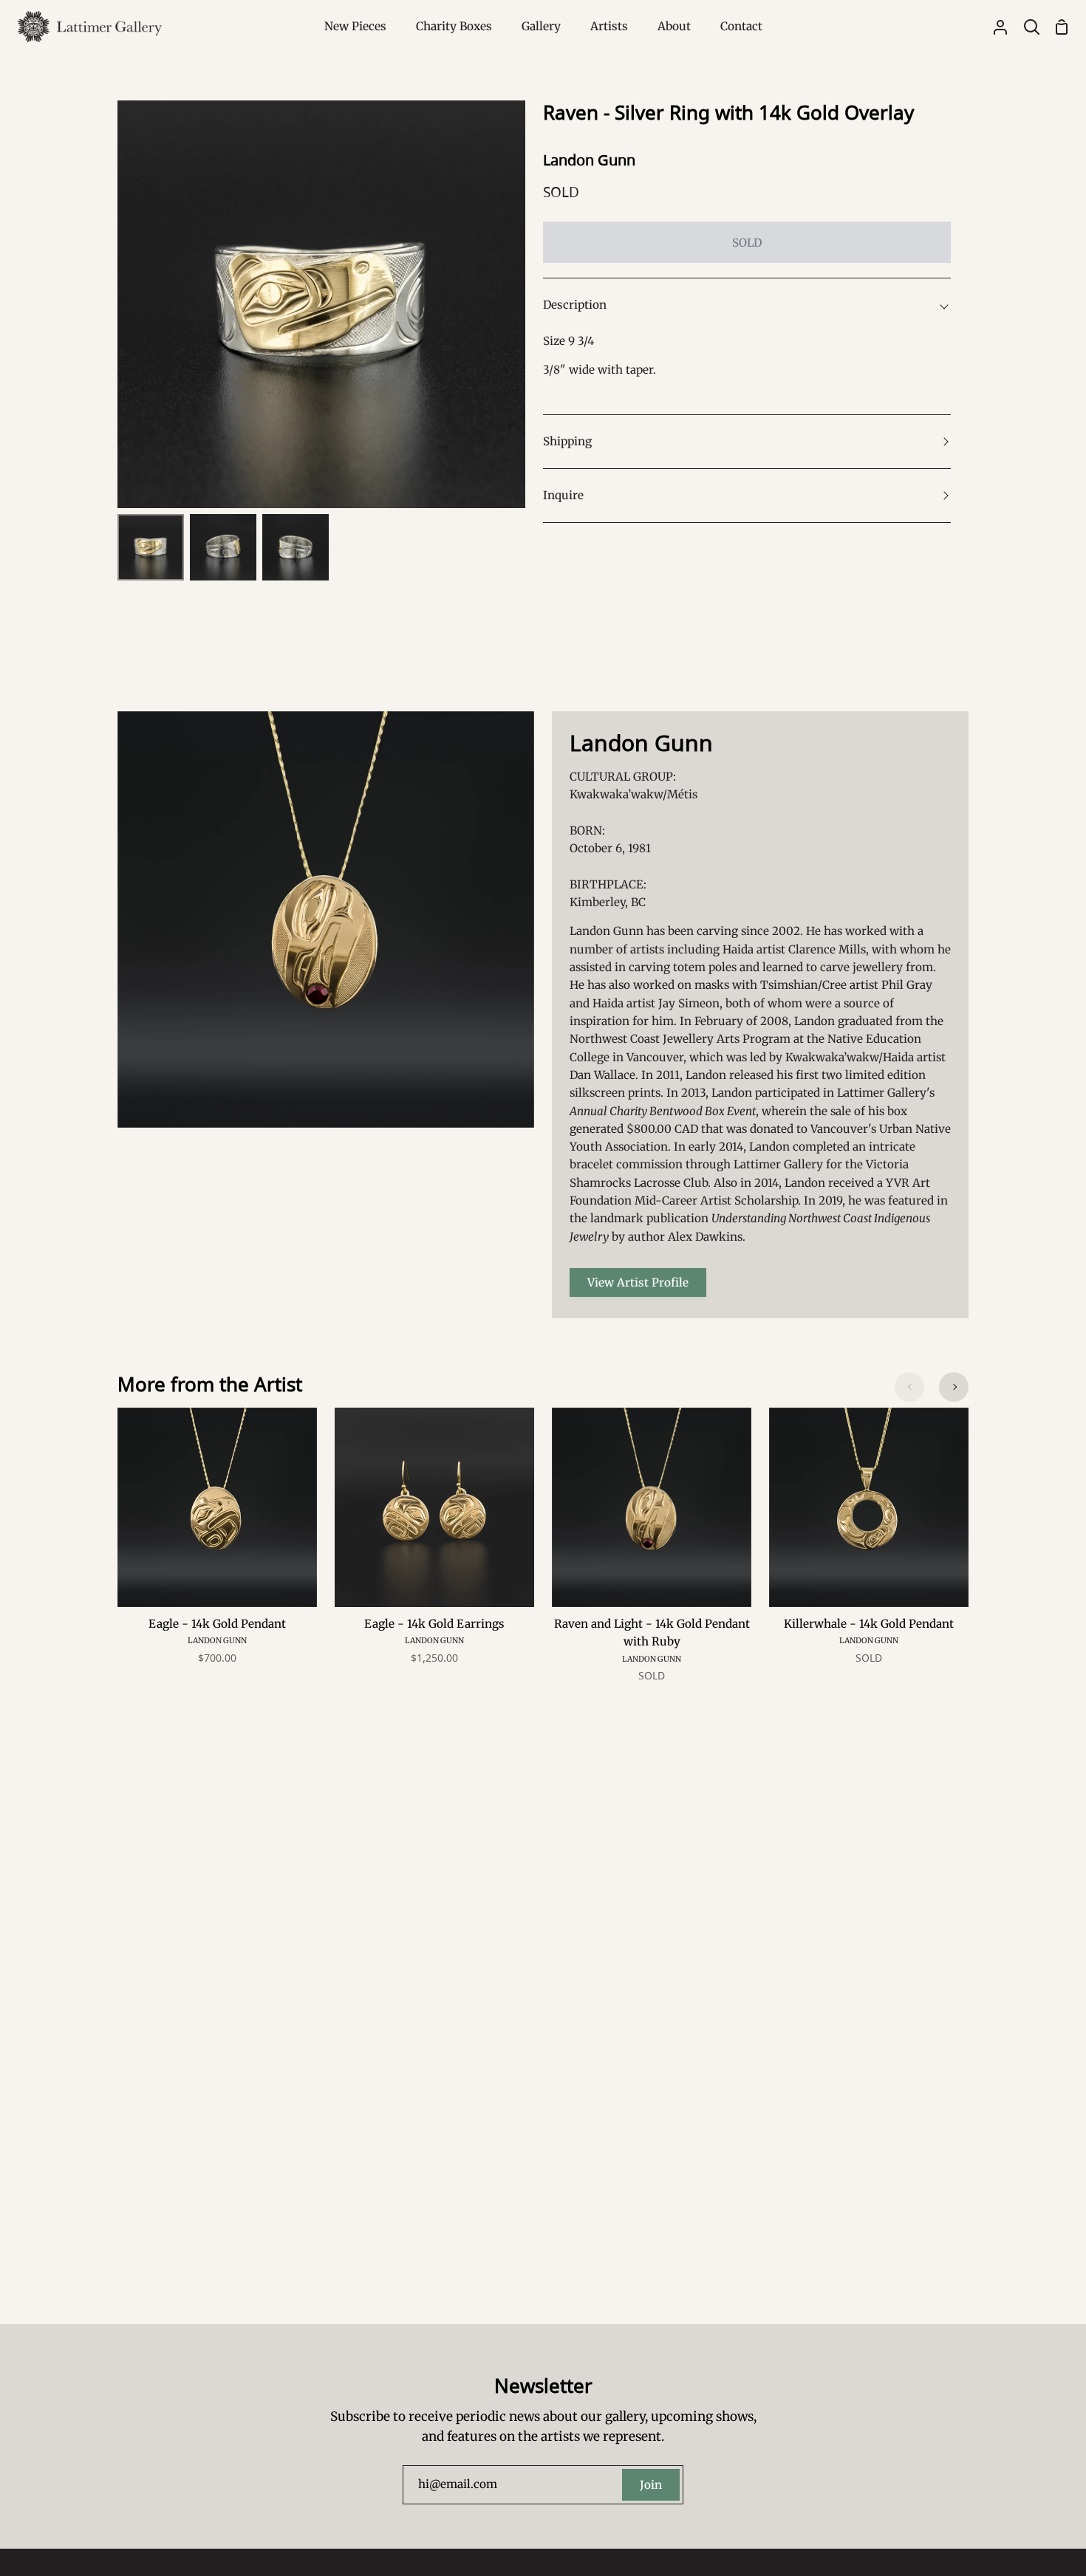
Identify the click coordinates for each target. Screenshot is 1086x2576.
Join (651, 2485)
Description (575, 305)
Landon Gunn (589, 160)
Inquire (563, 495)
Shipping (567, 441)
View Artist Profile (638, 1282)
